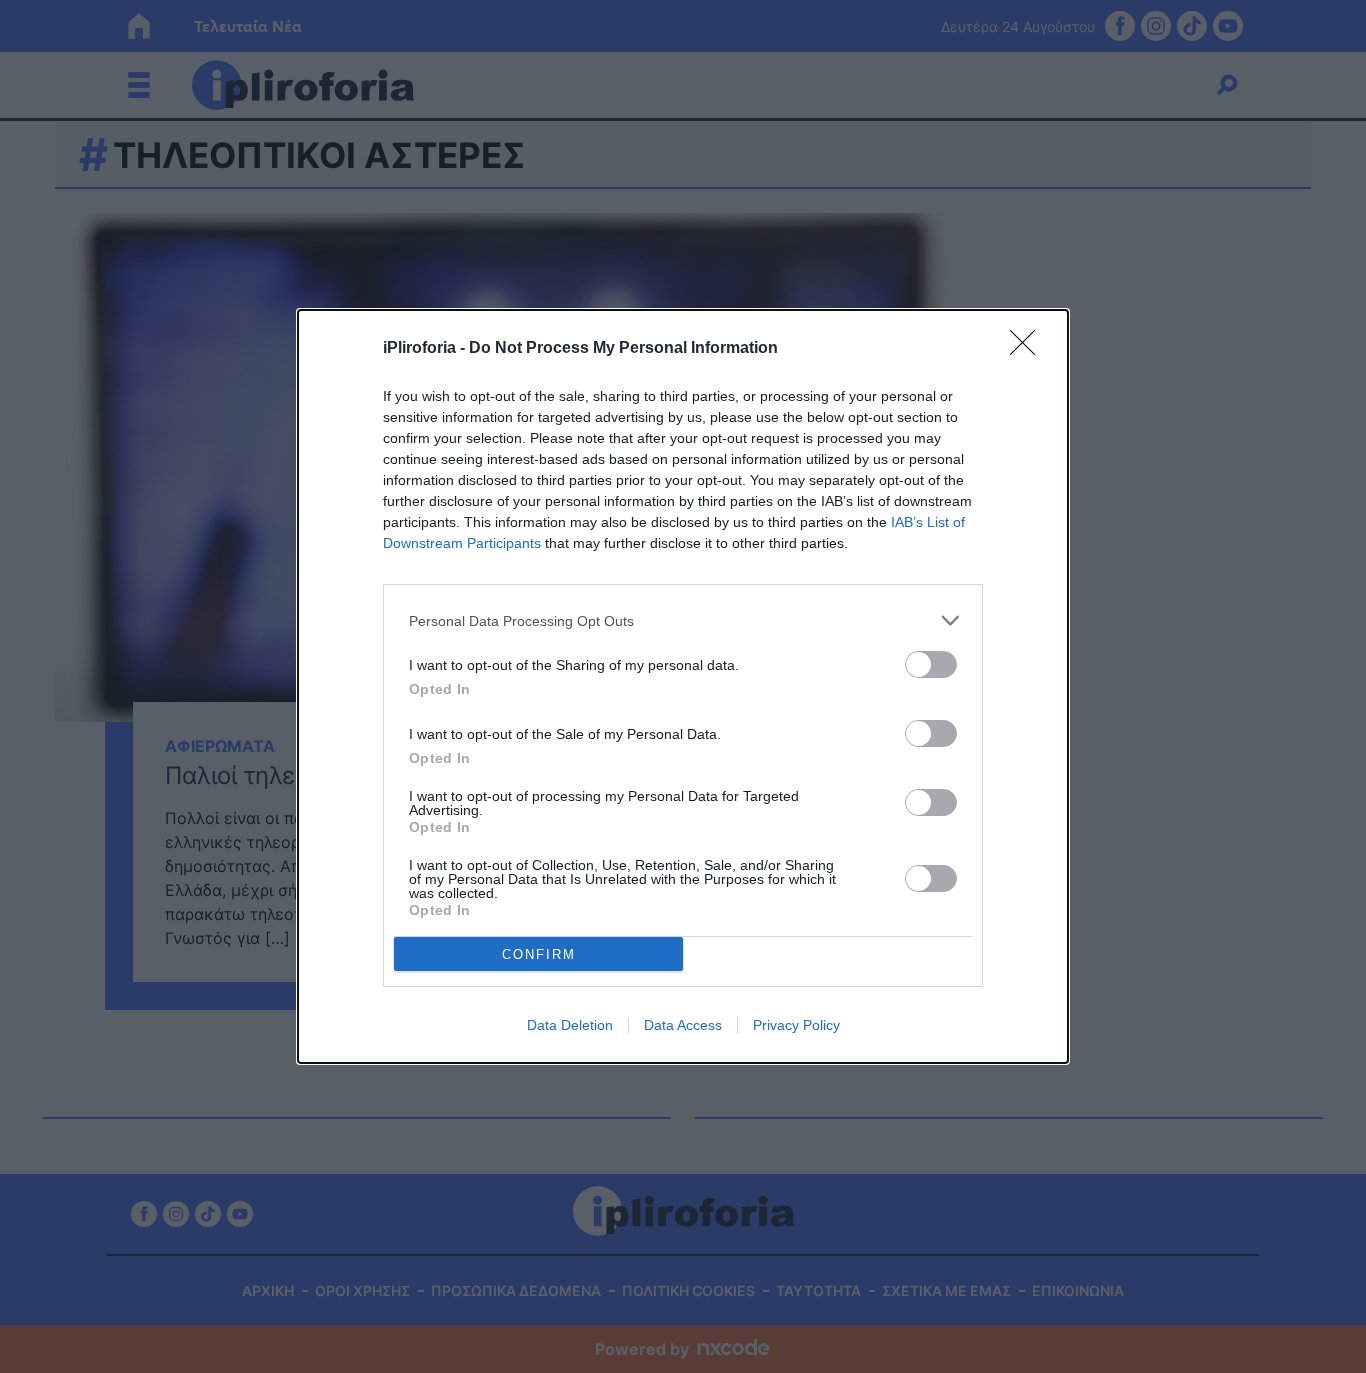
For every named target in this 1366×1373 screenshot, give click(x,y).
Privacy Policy (796, 1025)
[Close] (1029, 349)
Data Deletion (570, 1025)
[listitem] (683, 620)
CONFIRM (539, 954)
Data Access (683, 1025)
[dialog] (683, 686)
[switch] (931, 664)
